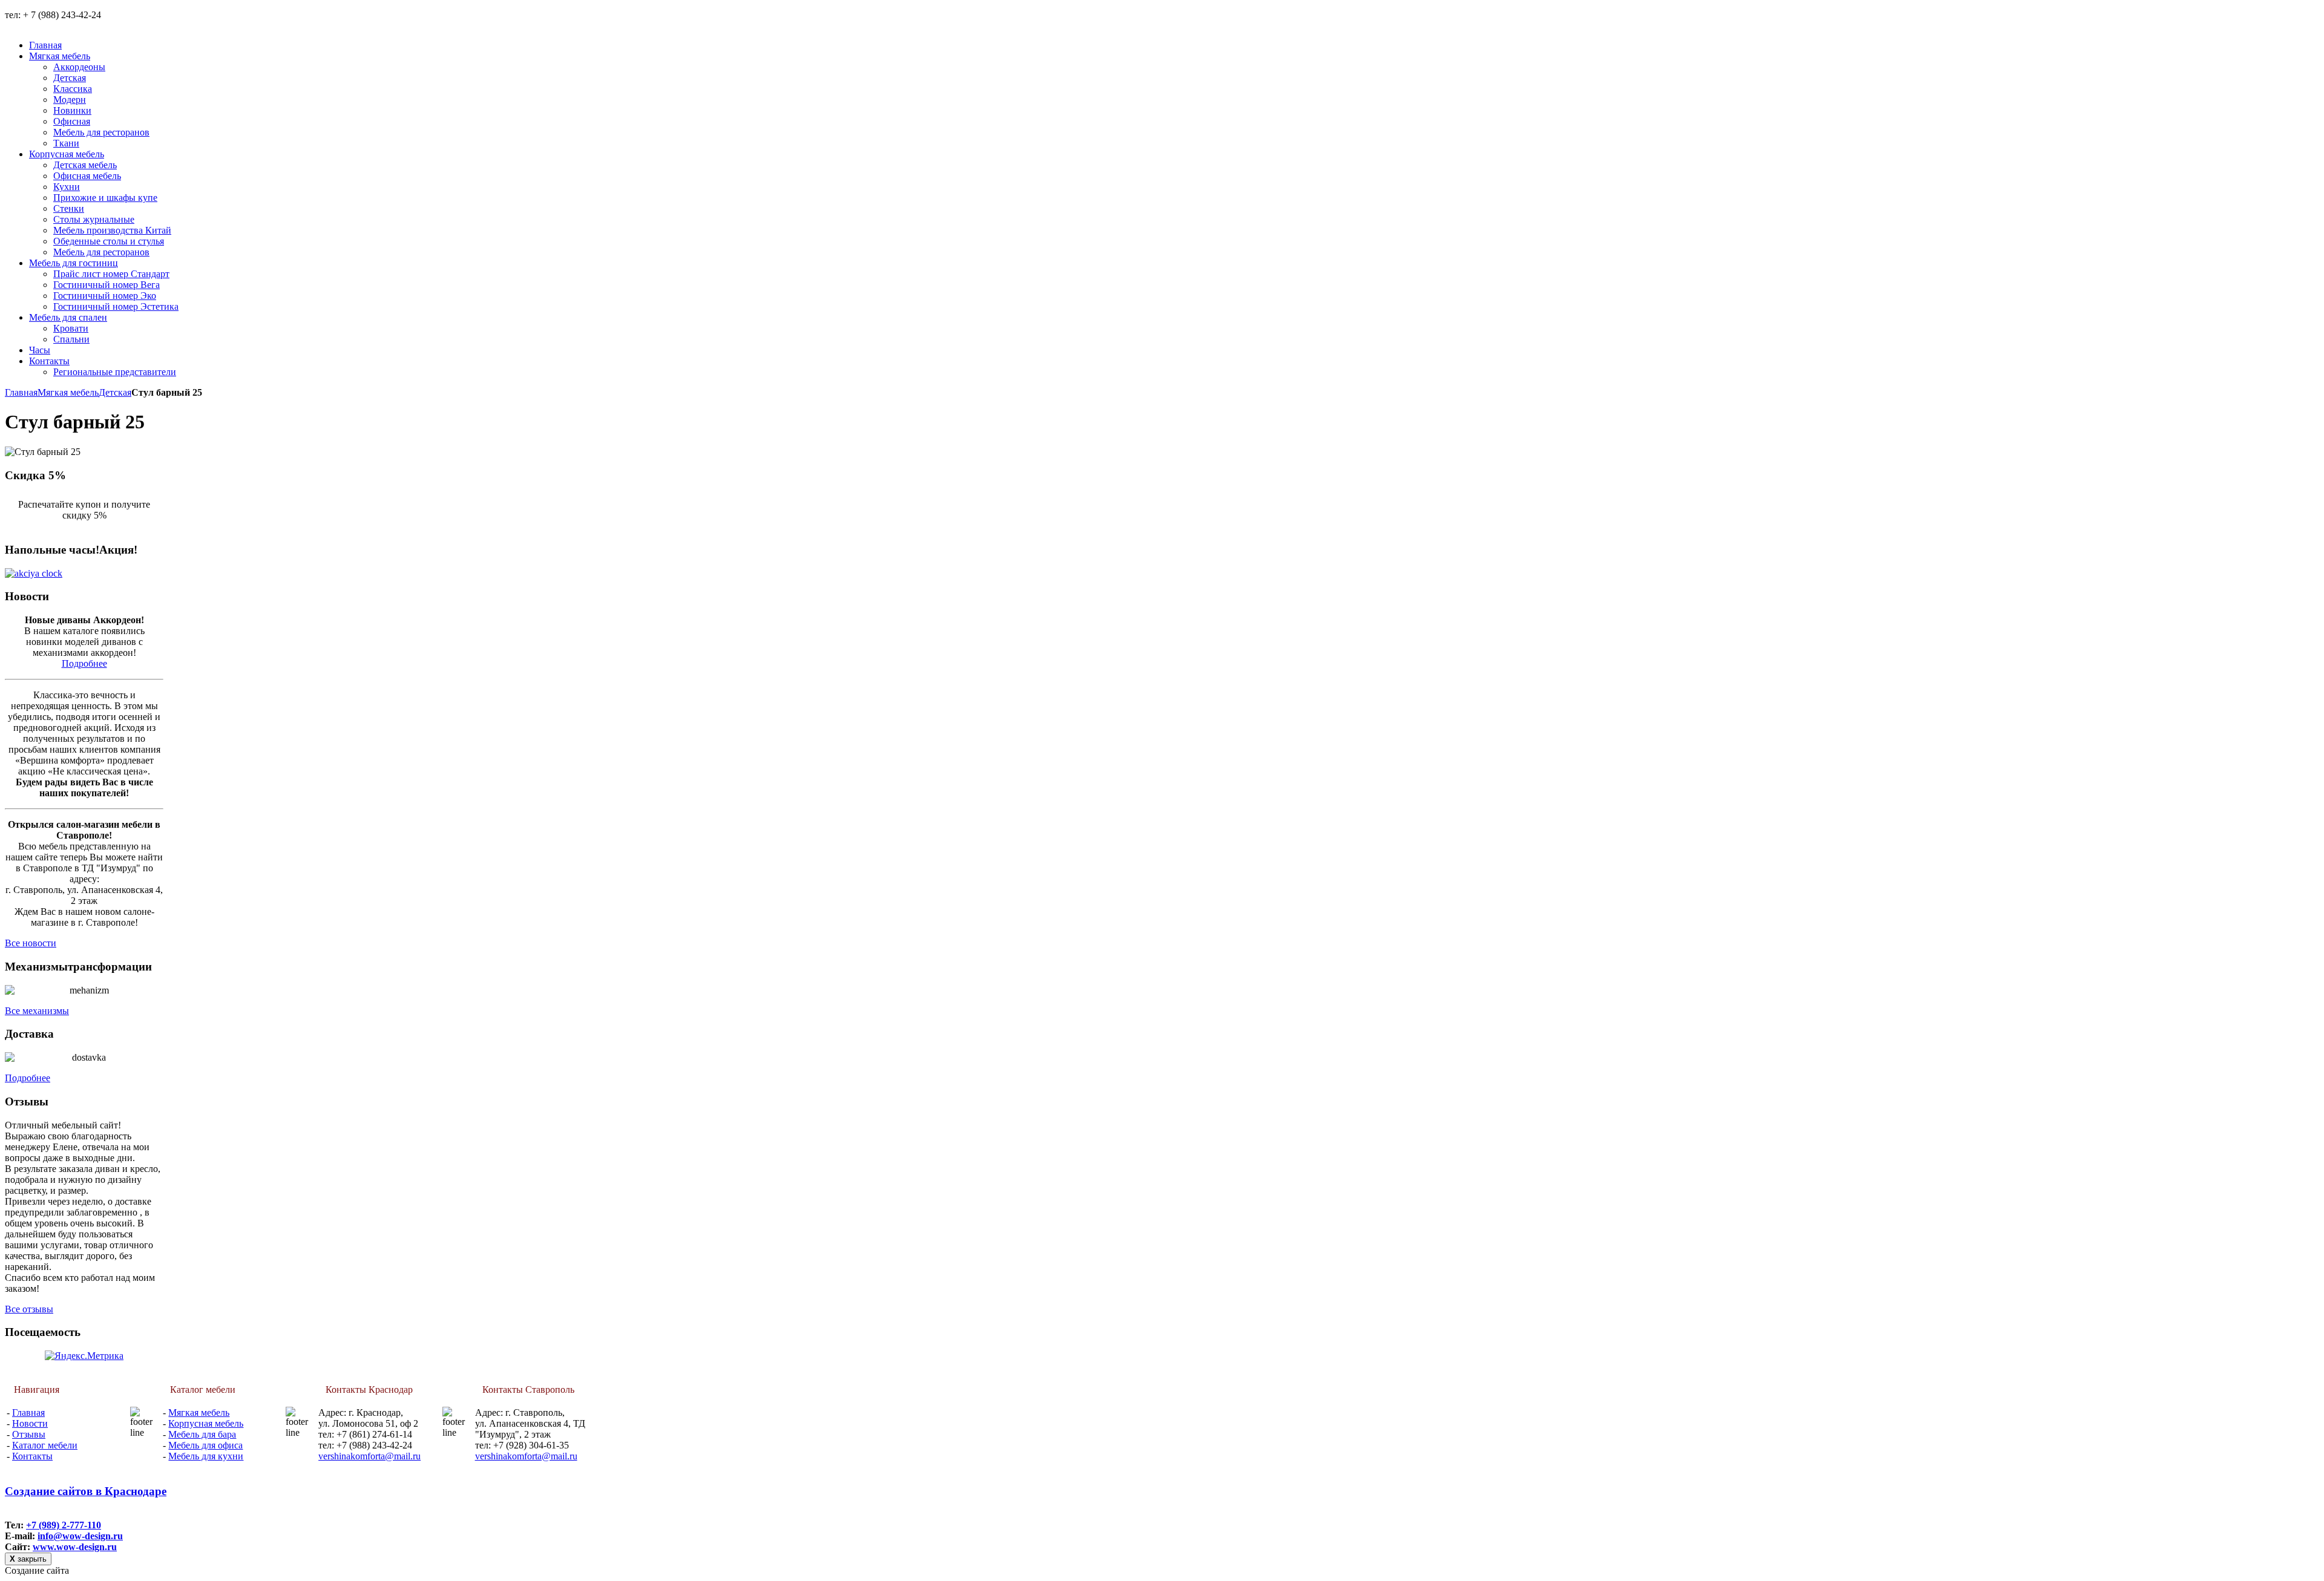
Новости (30, 1423)
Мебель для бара (202, 1434)
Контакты (32, 1456)
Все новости (31, 943)
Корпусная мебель (206, 1423)
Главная (21, 392)
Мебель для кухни (206, 1456)
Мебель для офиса (205, 1445)
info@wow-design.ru (80, 1536)
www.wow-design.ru (75, 1547)
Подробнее (84, 663)
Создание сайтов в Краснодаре (86, 1491)
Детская (115, 392)
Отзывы (29, 1434)
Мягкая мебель (68, 392)
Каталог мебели (45, 1445)
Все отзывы (29, 1309)
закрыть (28, 1559)
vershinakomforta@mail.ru (369, 1456)
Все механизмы (37, 1011)
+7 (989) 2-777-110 (64, 1525)
